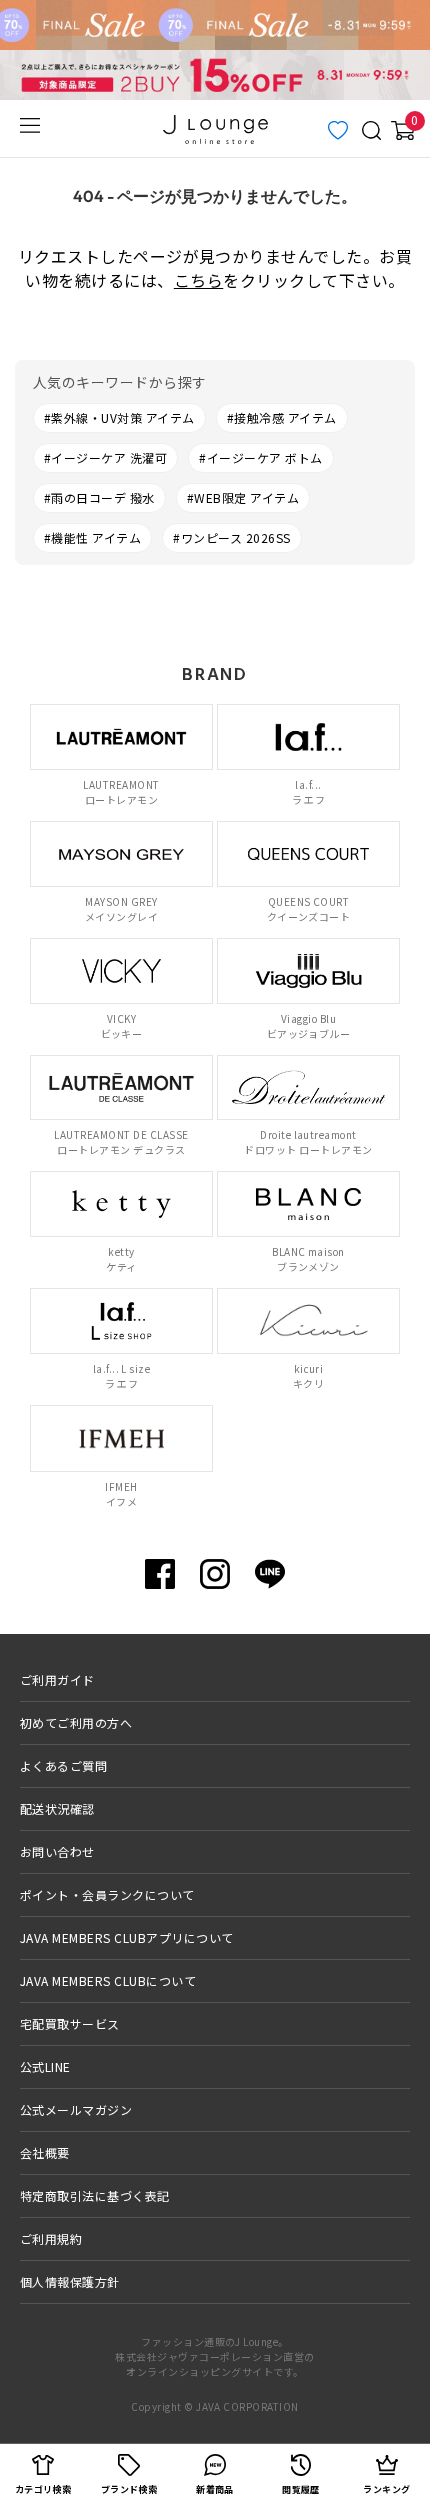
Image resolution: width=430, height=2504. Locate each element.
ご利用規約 (51, 2238)
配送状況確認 (57, 1808)
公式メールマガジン (76, 2109)
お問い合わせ (57, 1851)
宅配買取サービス (70, 2023)
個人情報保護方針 (70, 2281)
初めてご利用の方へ (76, 1722)
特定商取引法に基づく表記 (95, 2195)
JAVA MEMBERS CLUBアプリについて (127, 1937)
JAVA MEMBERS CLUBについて (108, 1980)
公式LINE (45, 2066)
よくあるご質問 (63, 1765)
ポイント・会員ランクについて (107, 1894)
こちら (198, 280)
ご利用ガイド (57, 1679)
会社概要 (45, 2152)
